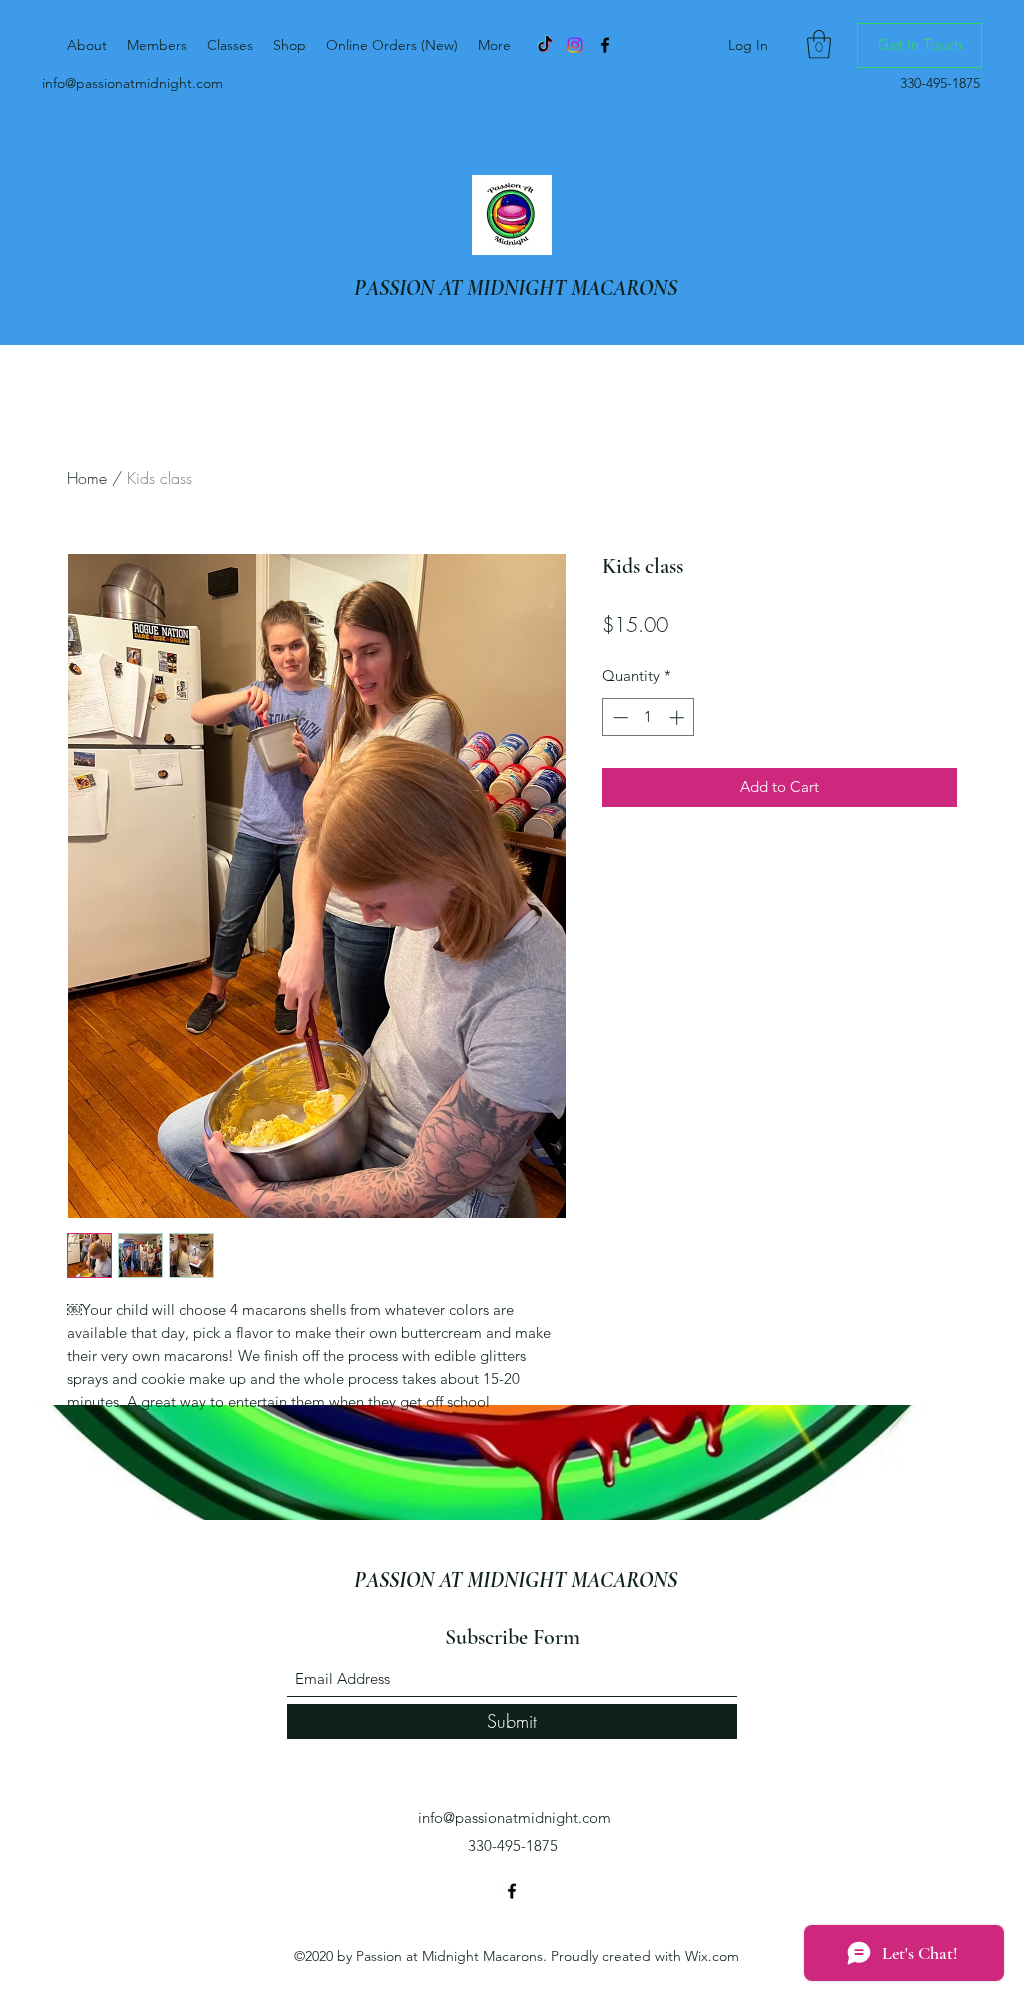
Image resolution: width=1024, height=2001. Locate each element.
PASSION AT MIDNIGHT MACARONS (515, 288)
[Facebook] (512, 1891)
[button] (819, 44)
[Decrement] (618, 717)
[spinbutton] (648, 717)
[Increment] (678, 717)
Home (87, 478)
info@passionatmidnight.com (132, 83)
